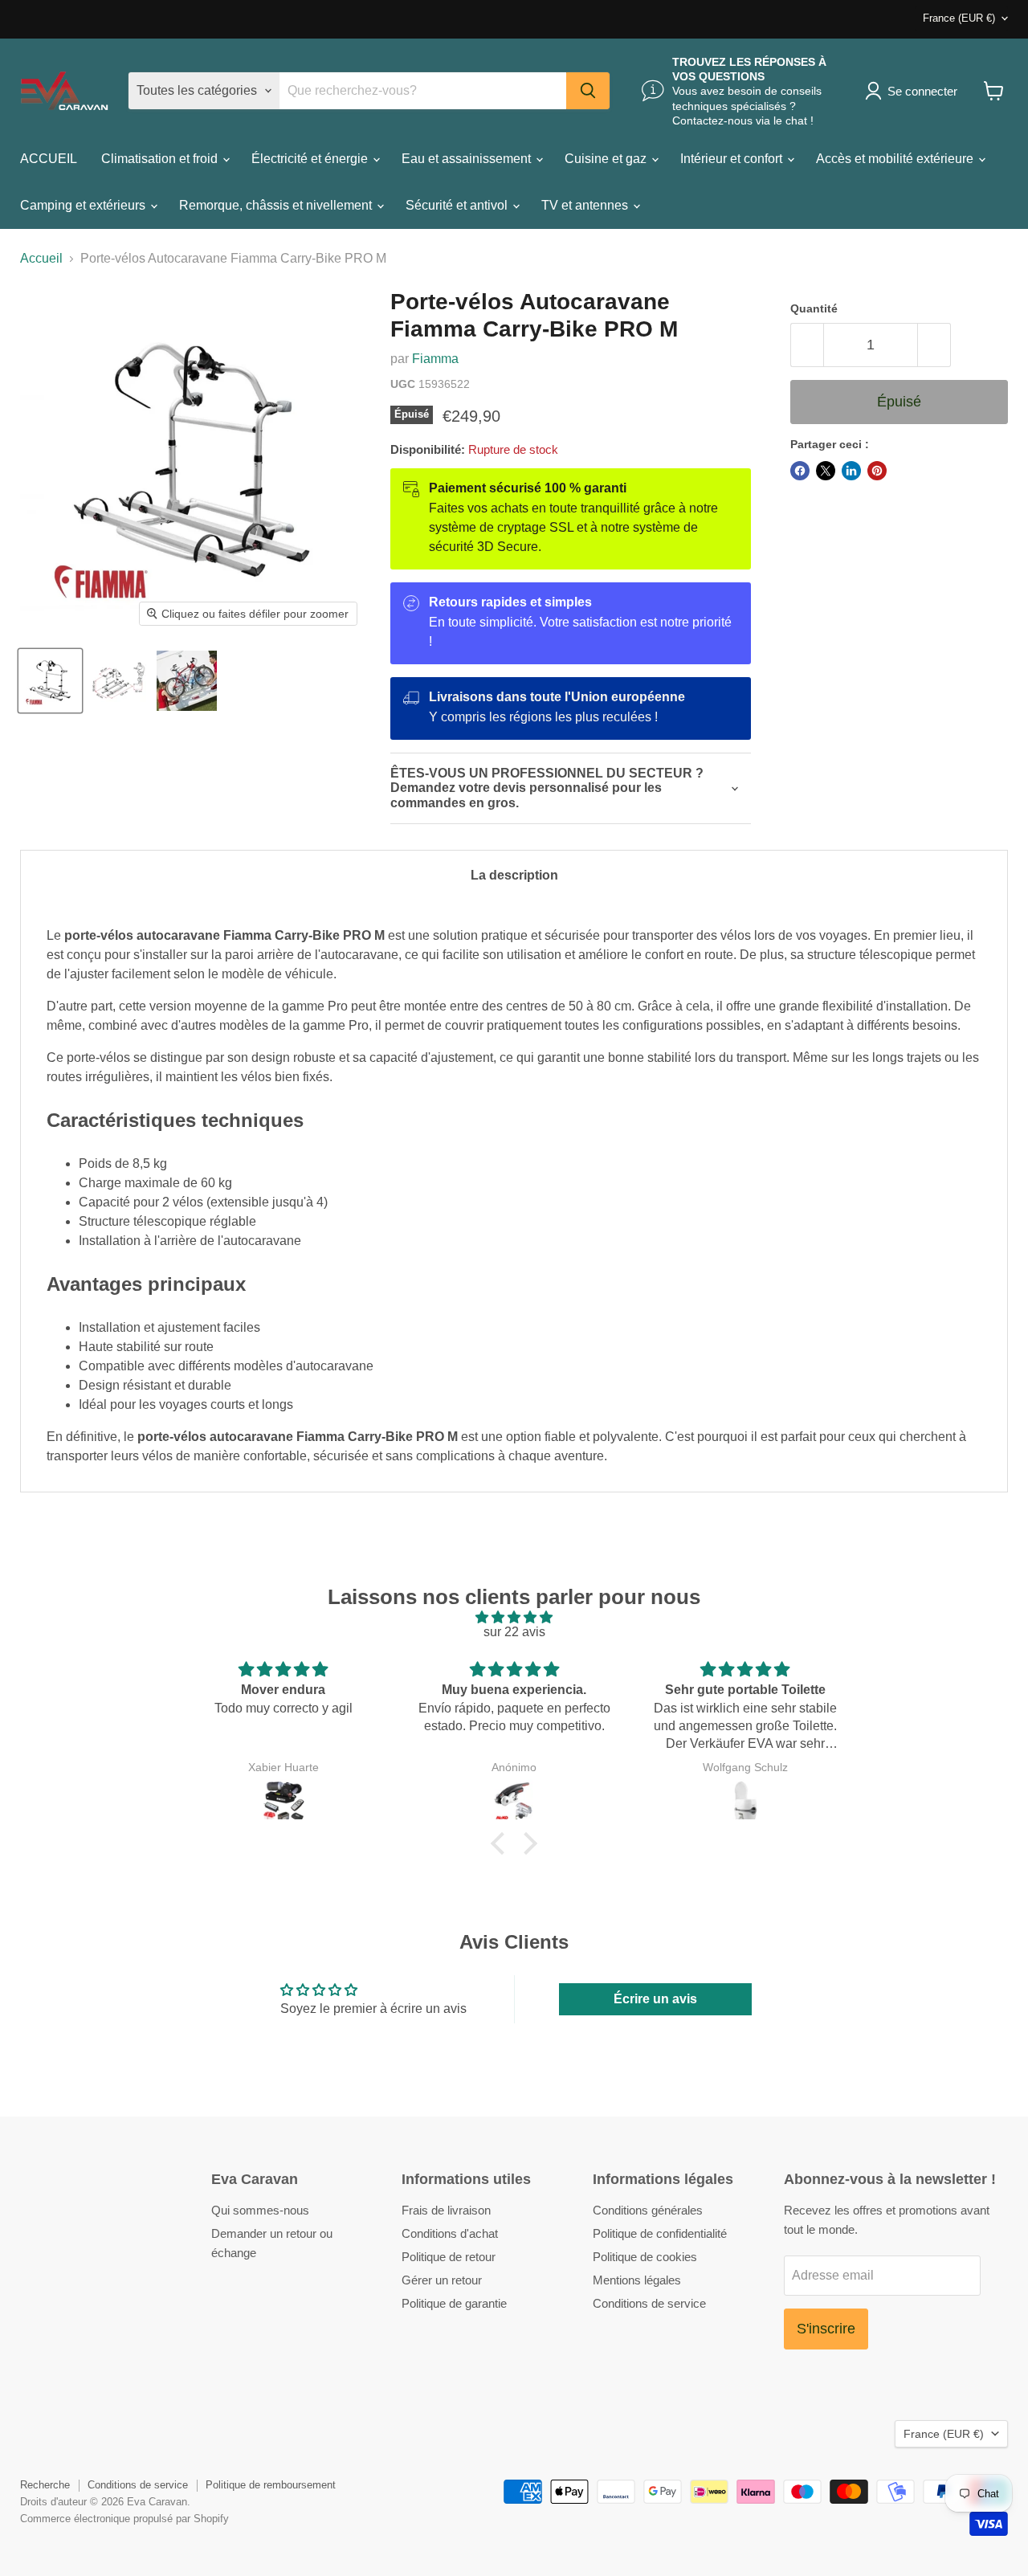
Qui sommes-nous (260, 2210)
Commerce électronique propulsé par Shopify (124, 2519)
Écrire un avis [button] (655, 1999)
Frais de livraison (446, 2210)
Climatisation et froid (161, 159)
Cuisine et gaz (607, 159)
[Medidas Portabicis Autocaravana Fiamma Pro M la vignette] (118, 681)
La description (514, 875)
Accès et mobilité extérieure (896, 159)
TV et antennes (586, 205)
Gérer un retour (442, 2280)
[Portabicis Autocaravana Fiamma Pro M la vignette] (50, 681)
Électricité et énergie (311, 159)
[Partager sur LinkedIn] (851, 471)
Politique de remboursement (271, 2485)
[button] (502, 1843)
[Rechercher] (588, 91)
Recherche (45, 2485)
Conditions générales (648, 2210)
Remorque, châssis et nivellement (277, 205)
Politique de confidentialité (660, 2233)
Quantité (814, 308)
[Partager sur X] (826, 471)
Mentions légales (637, 2280)
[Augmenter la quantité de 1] (934, 345)
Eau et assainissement (468, 159)
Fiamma (435, 359)
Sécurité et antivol (458, 205)
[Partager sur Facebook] (800, 471)
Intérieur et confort (733, 159)
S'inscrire (826, 2329)
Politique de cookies (645, 2257)
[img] (514, 1617)
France (959, 18)
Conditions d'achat (450, 2233)
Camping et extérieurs (84, 205)
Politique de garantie (454, 2303)
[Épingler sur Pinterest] (877, 471)
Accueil (41, 258)
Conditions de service (649, 2303)
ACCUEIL (49, 159)
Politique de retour (449, 2257)
